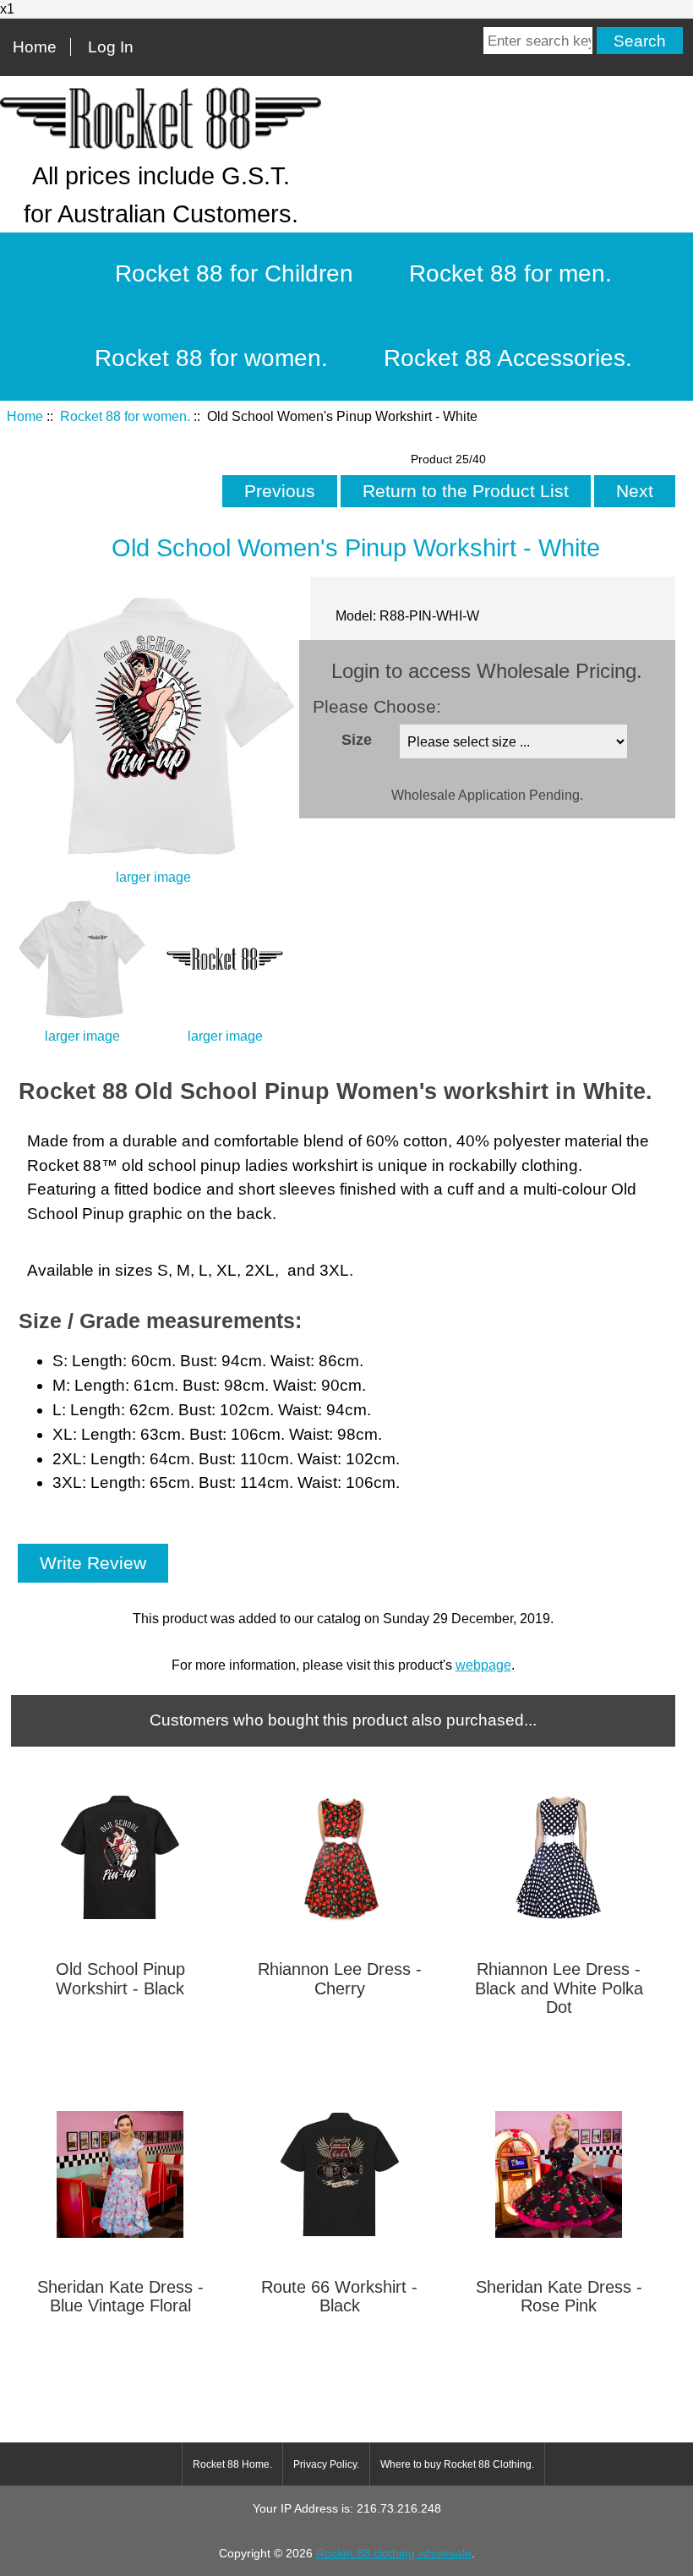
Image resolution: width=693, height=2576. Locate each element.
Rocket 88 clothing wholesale (394, 2553)
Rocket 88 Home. (232, 2464)
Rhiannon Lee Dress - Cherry (340, 1978)
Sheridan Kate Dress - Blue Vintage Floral (120, 2296)
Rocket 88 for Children (234, 273)
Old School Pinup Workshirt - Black (120, 1978)
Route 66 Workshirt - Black (339, 2296)
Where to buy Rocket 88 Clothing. (457, 2464)
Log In (111, 47)
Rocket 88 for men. (510, 273)
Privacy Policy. (326, 2464)
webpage (483, 1665)
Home (35, 47)
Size (357, 739)
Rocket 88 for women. (125, 416)
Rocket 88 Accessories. (508, 358)
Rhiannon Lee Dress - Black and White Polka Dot (559, 1988)
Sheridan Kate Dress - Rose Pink (559, 2296)
